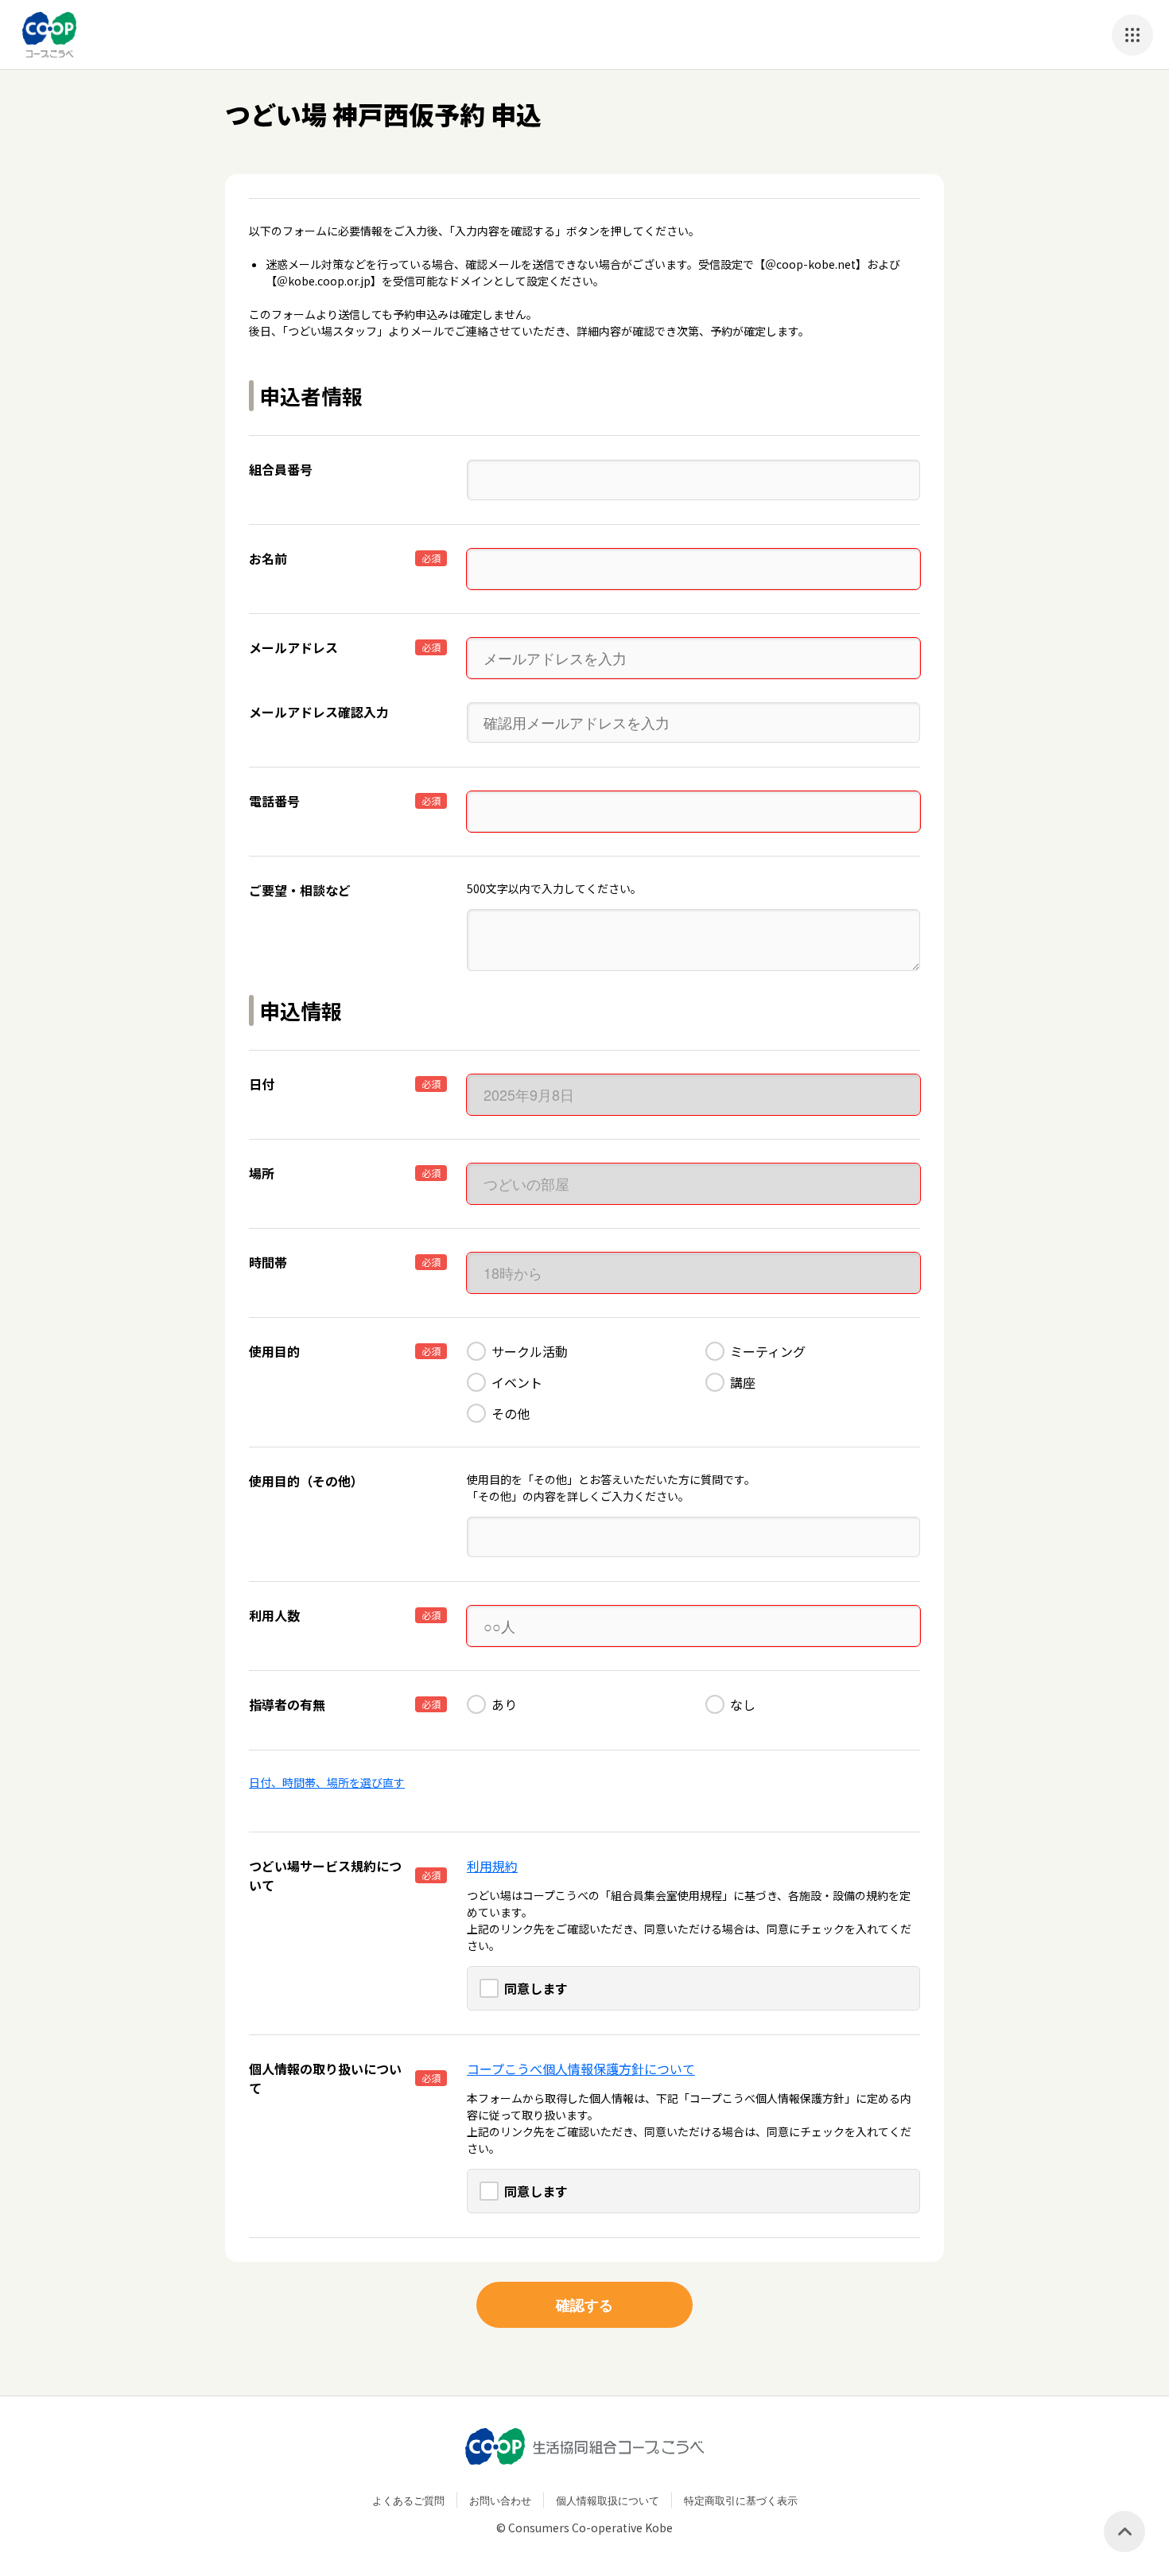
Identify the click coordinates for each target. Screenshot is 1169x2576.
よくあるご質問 (408, 2500)
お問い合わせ (500, 2500)
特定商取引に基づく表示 (741, 2500)
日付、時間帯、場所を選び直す (327, 1782)
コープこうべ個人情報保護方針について (581, 2069)
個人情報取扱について (608, 2500)
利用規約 (492, 1866)
